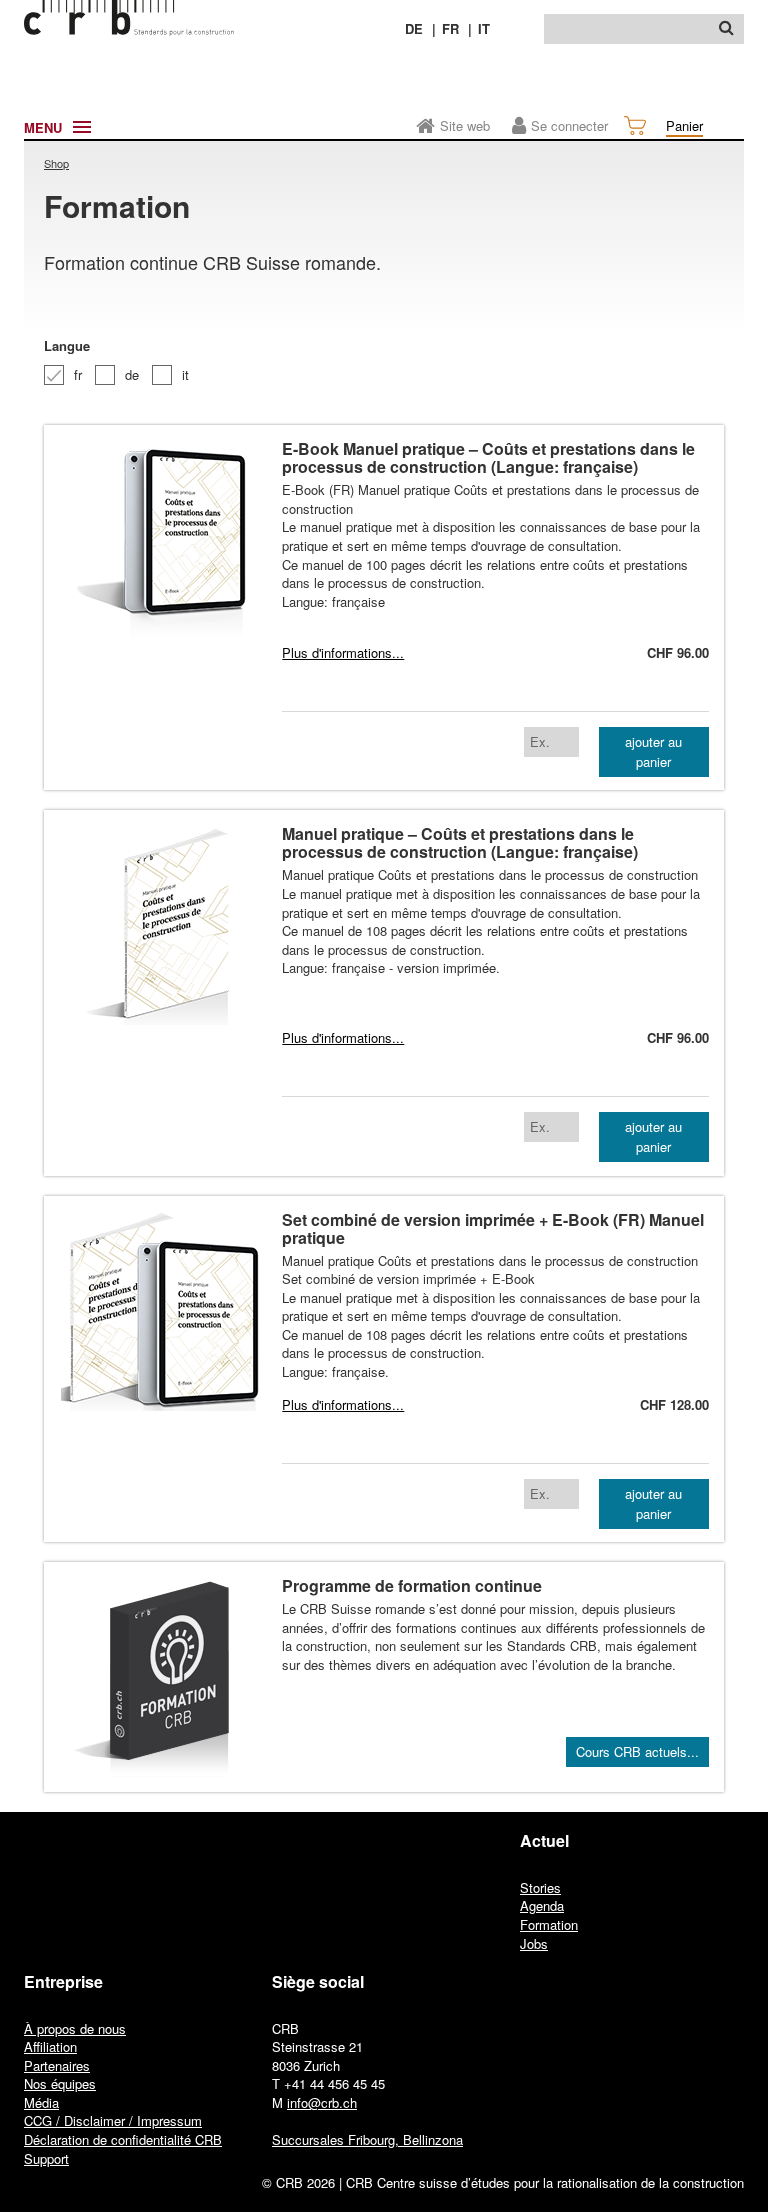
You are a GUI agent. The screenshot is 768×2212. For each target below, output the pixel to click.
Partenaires (57, 2065)
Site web (465, 125)
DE (414, 28)
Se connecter (569, 125)
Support (46, 2158)
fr (78, 374)
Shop (56, 163)
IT (484, 28)
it (185, 374)
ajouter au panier (653, 751)
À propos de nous (75, 2028)
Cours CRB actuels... (637, 1751)
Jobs (534, 1943)
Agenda (542, 1905)
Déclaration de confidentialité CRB (123, 2139)
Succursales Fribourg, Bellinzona (367, 2139)
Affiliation (50, 2046)
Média (41, 2102)
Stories (540, 1887)
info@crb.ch (322, 2102)
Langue (67, 346)
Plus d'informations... (343, 653)
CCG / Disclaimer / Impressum (113, 2120)
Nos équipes (60, 2083)
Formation (549, 1924)
